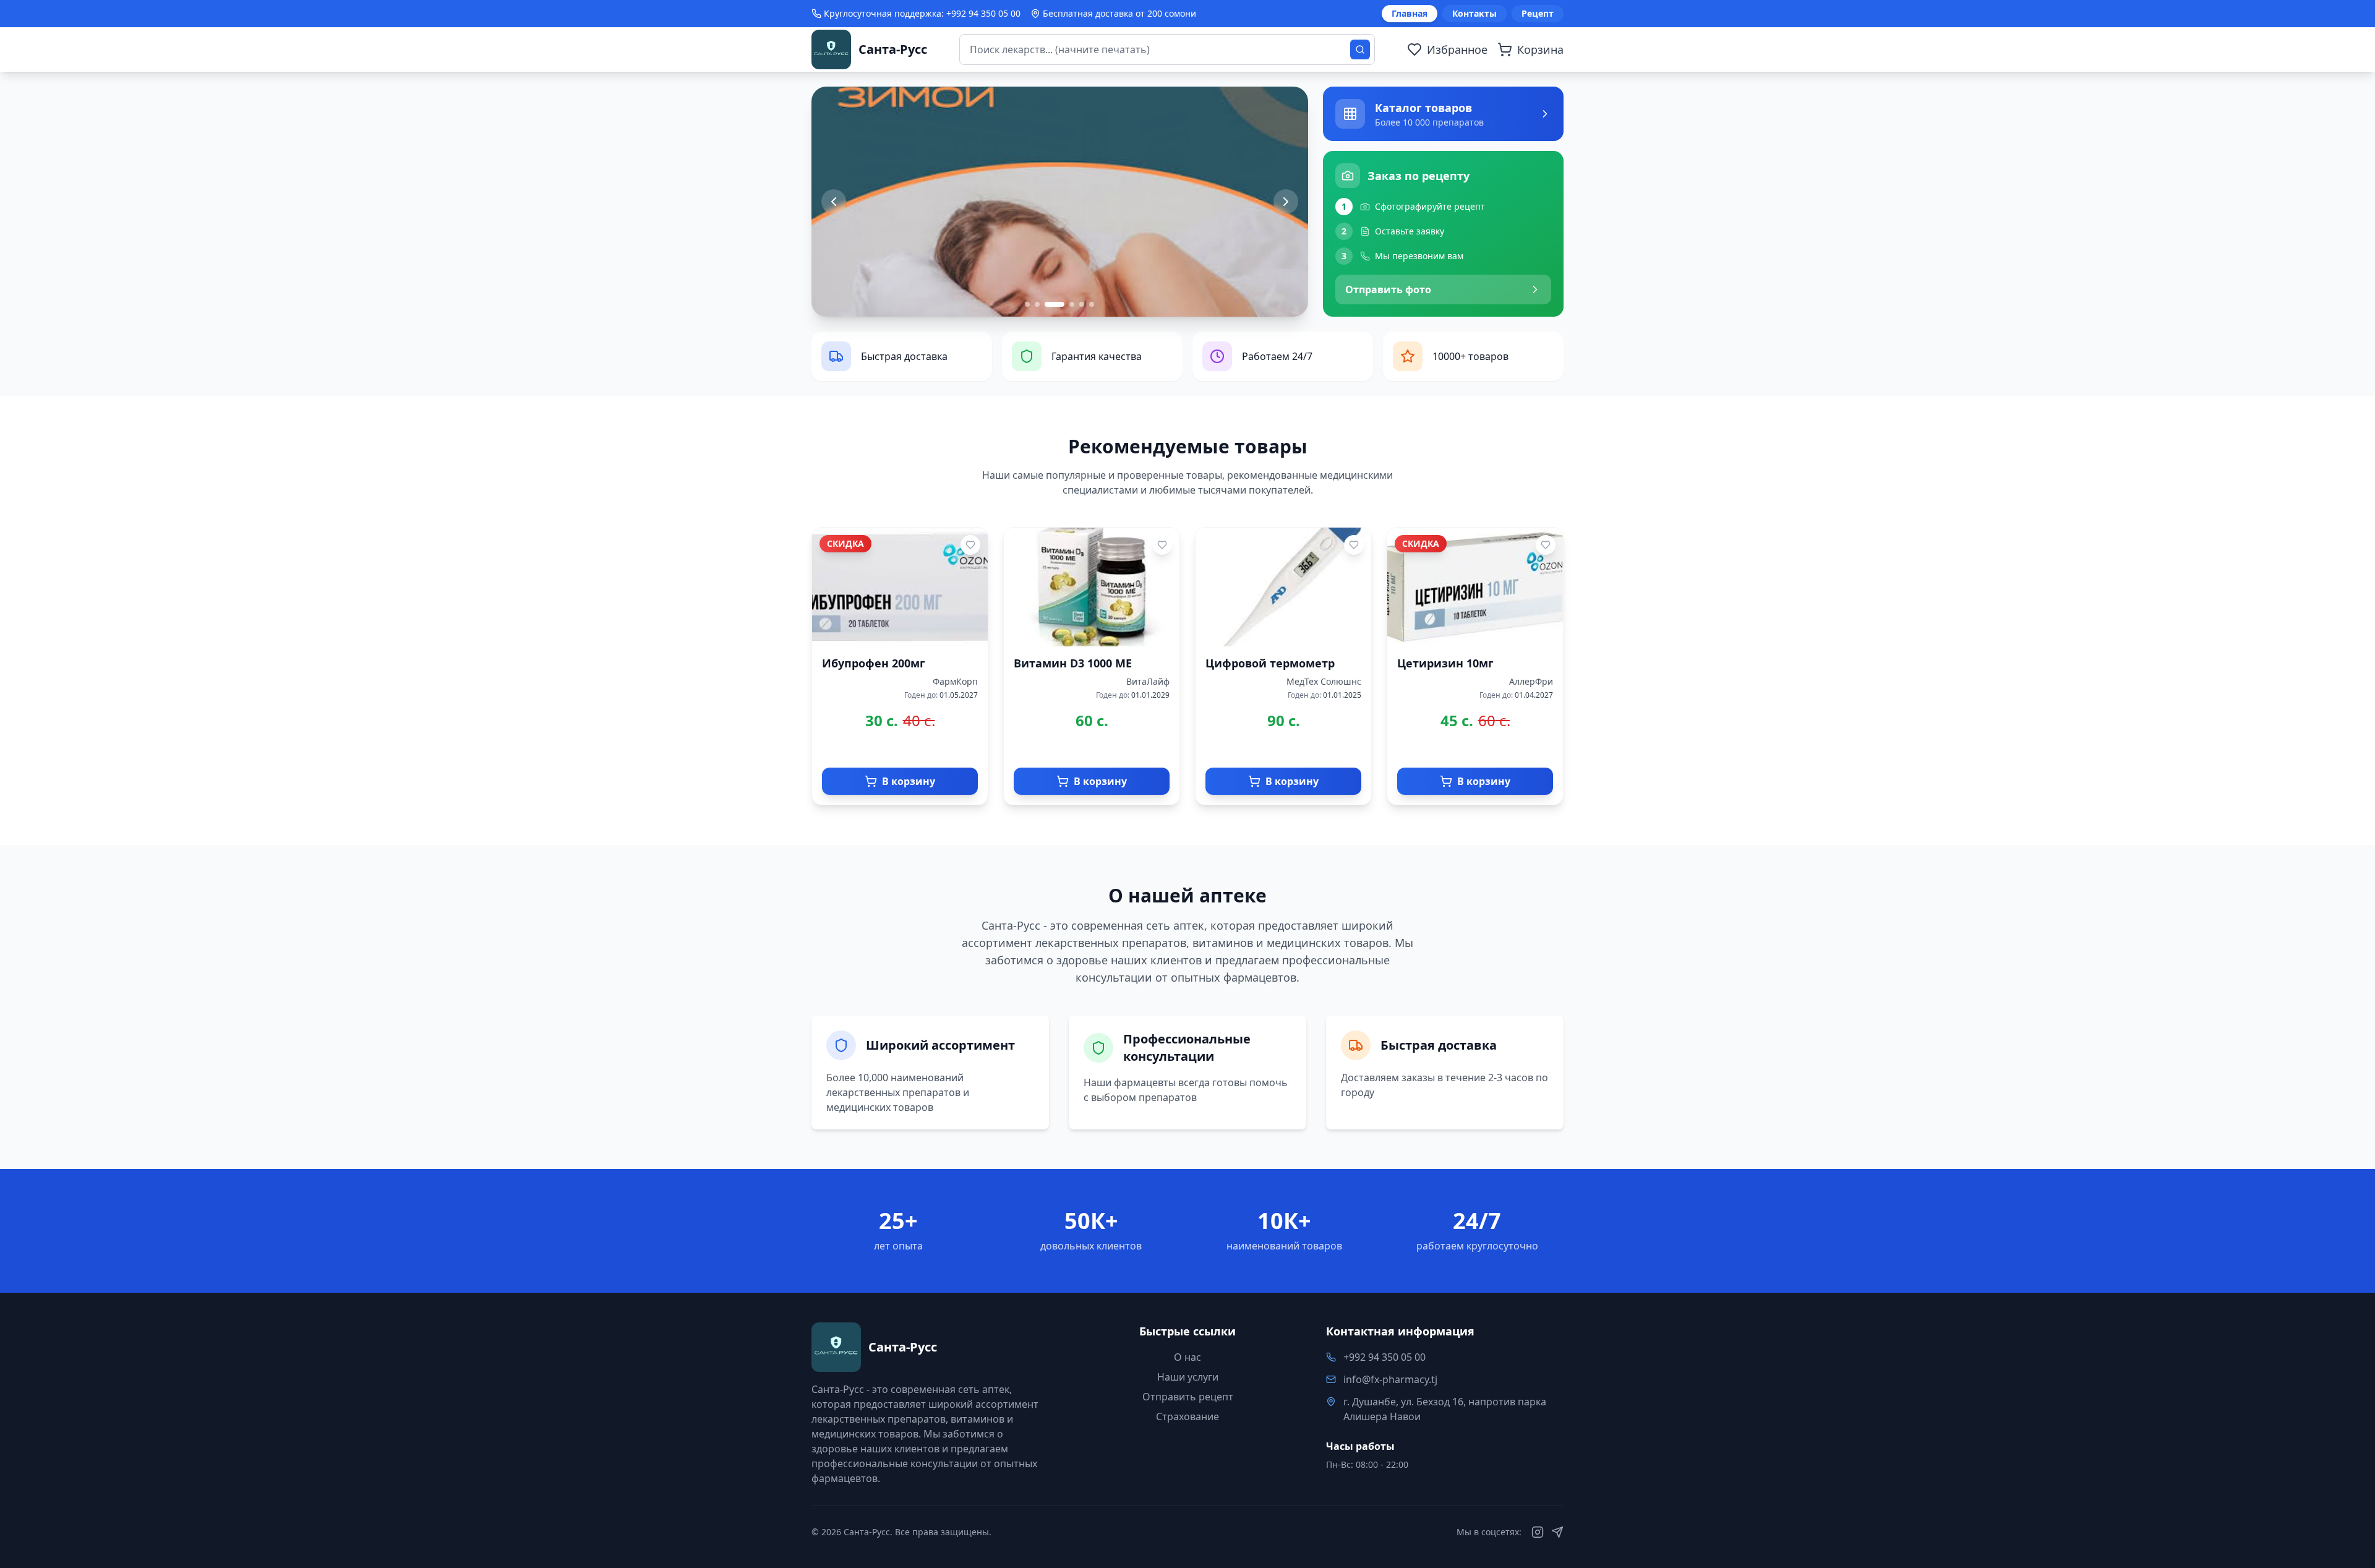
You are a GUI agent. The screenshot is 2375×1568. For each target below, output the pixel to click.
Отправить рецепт (1188, 1397)
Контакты (1474, 13)
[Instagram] (1538, 1532)
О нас (1187, 1357)
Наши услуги (1188, 1377)
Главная (1410, 13)
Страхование (1187, 1416)
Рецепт (1538, 13)
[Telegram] (1557, 1532)
